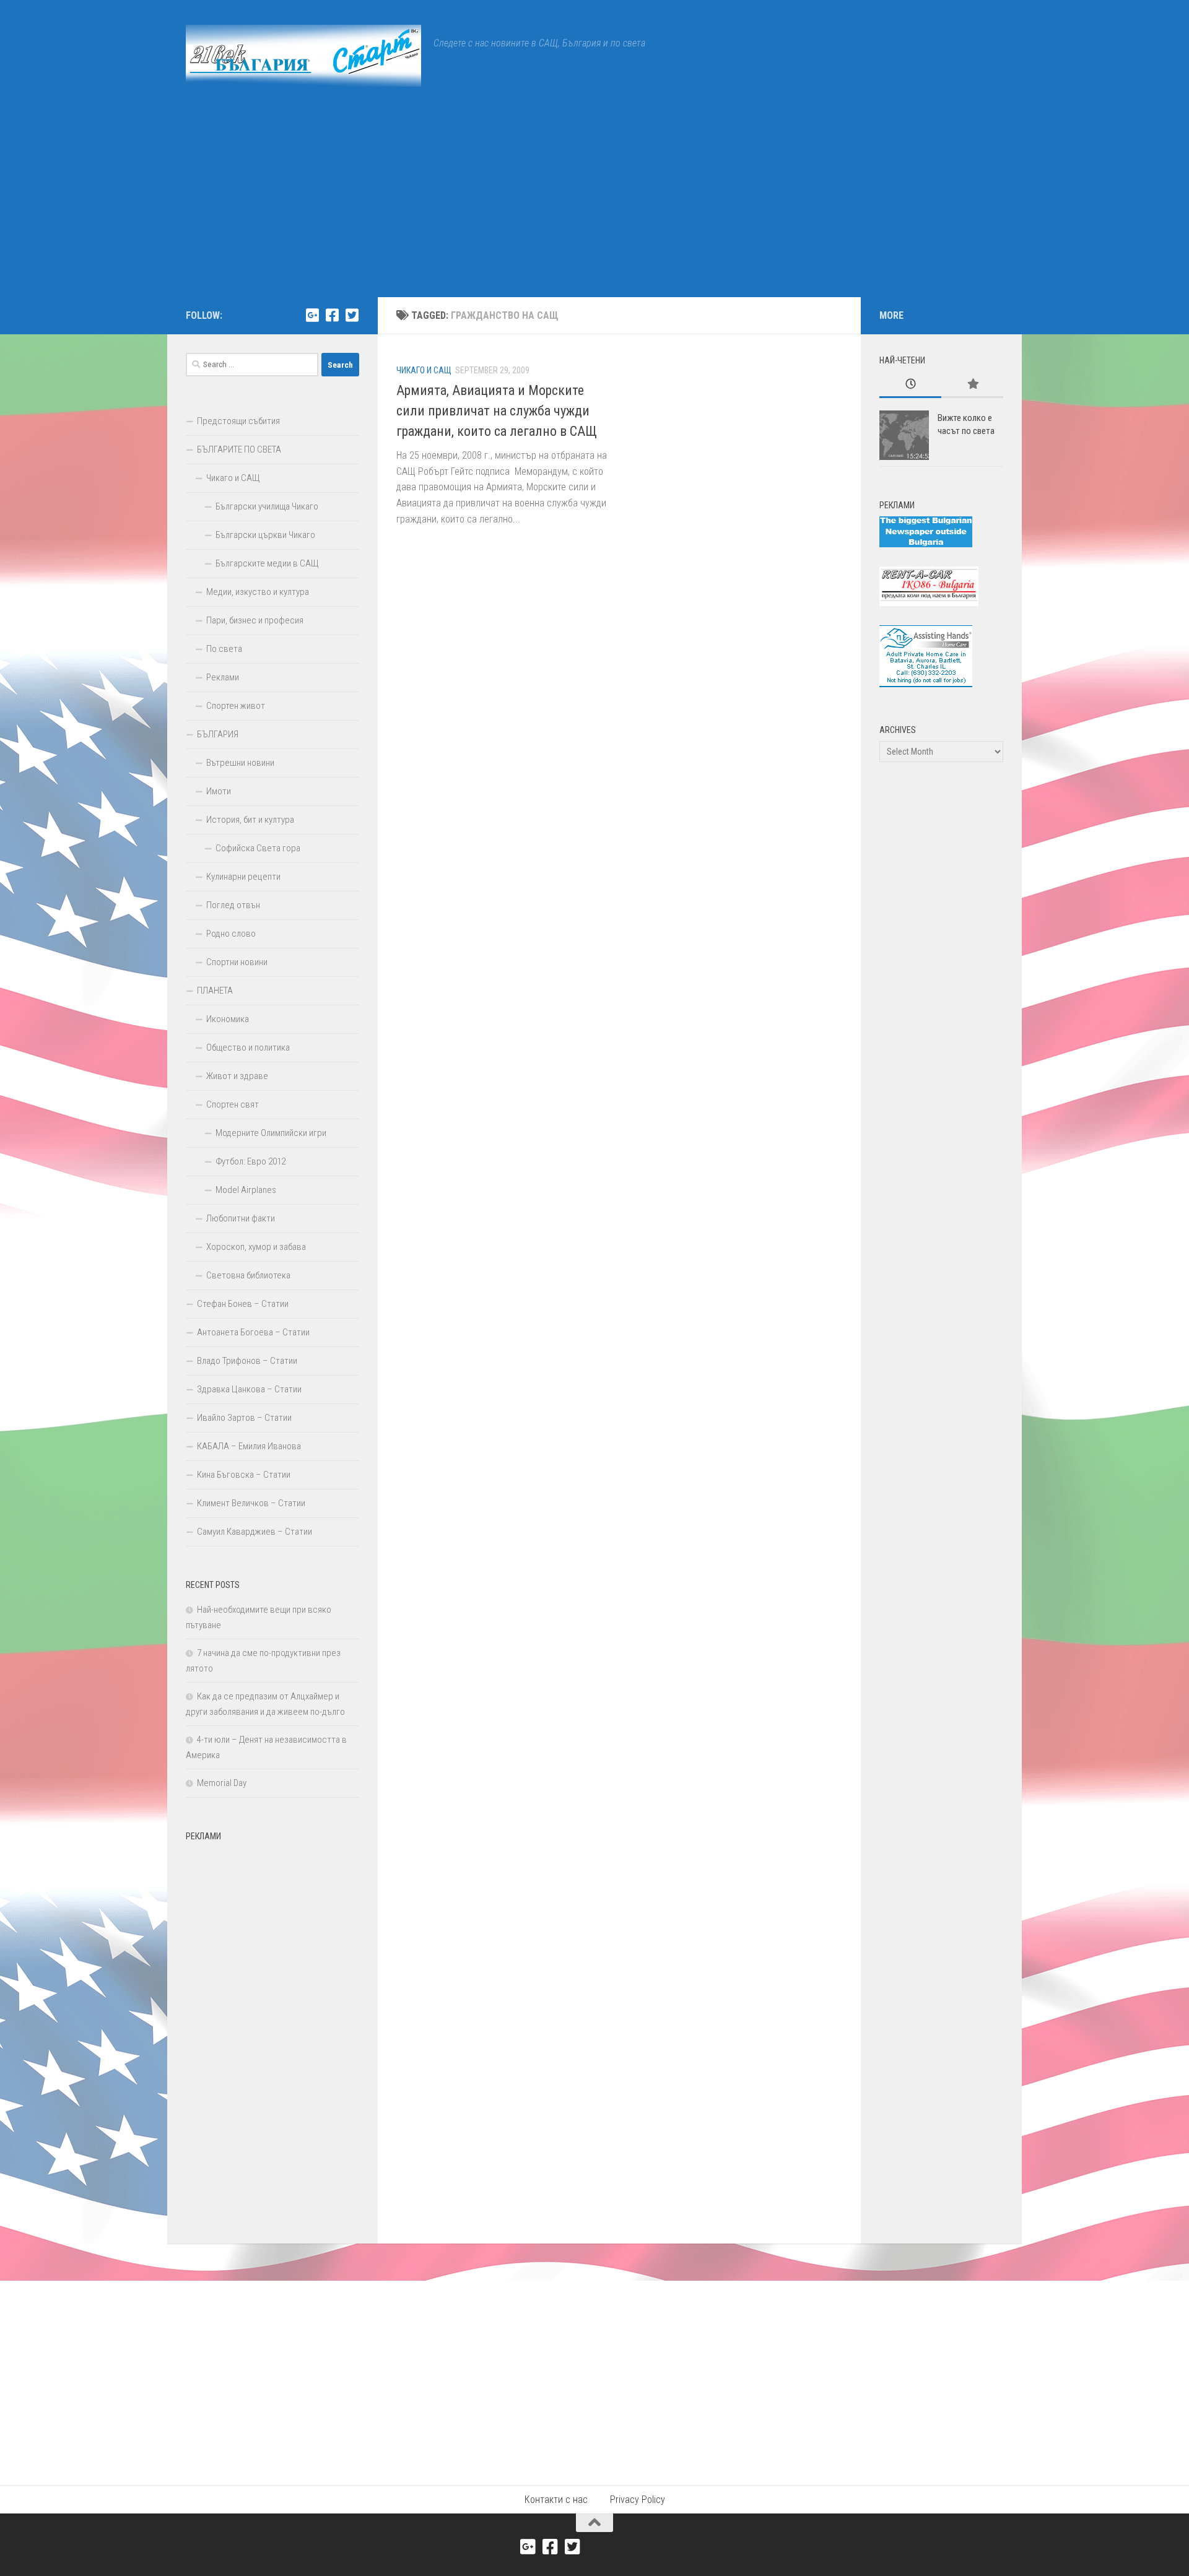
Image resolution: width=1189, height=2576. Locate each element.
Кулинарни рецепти (243, 877)
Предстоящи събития (238, 421)
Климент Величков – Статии (251, 1503)
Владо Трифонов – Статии (247, 1361)
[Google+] (312, 315)
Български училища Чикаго (267, 506)
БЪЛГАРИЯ (218, 734)
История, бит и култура (250, 820)
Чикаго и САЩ (424, 370)
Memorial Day (222, 1783)
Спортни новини (237, 962)
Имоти (219, 791)
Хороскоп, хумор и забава (256, 1247)
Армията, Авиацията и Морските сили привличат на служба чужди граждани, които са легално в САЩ (497, 411)
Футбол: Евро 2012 (250, 1161)
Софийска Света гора (258, 848)
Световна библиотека (248, 1275)
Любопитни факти (241, 1218)
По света (224, 649)
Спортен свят (233, 1104)
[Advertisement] (594, 204)
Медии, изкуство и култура (258, 592)
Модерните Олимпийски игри (271, 1133)
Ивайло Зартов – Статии (244, 1418)
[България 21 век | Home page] (303, 56)
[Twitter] (352, 315)
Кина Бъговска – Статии (244, 1475)
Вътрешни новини (240, 763)
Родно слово (231, 934)
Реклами (223, 677)
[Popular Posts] (972, 385)
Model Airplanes (246, 1190)
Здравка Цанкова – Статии (249, 1389)
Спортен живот (236, 706)
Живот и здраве (237, 1076)
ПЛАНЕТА (215, 991)
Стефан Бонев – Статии (243, 1304)
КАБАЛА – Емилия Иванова (249, 1446)
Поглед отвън (233, 905)
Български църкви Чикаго (265, 535)
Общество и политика (248, 1047)
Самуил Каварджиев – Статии (255, 1532)
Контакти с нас (556, 2500)
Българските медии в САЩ (267, 563)
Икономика (228, 1019)
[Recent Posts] (910, 385)
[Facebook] (332, 315)
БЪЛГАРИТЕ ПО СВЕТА (239, 449)
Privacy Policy (638, 2500)
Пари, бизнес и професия (255, 620)
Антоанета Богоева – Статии (253, 1332)
